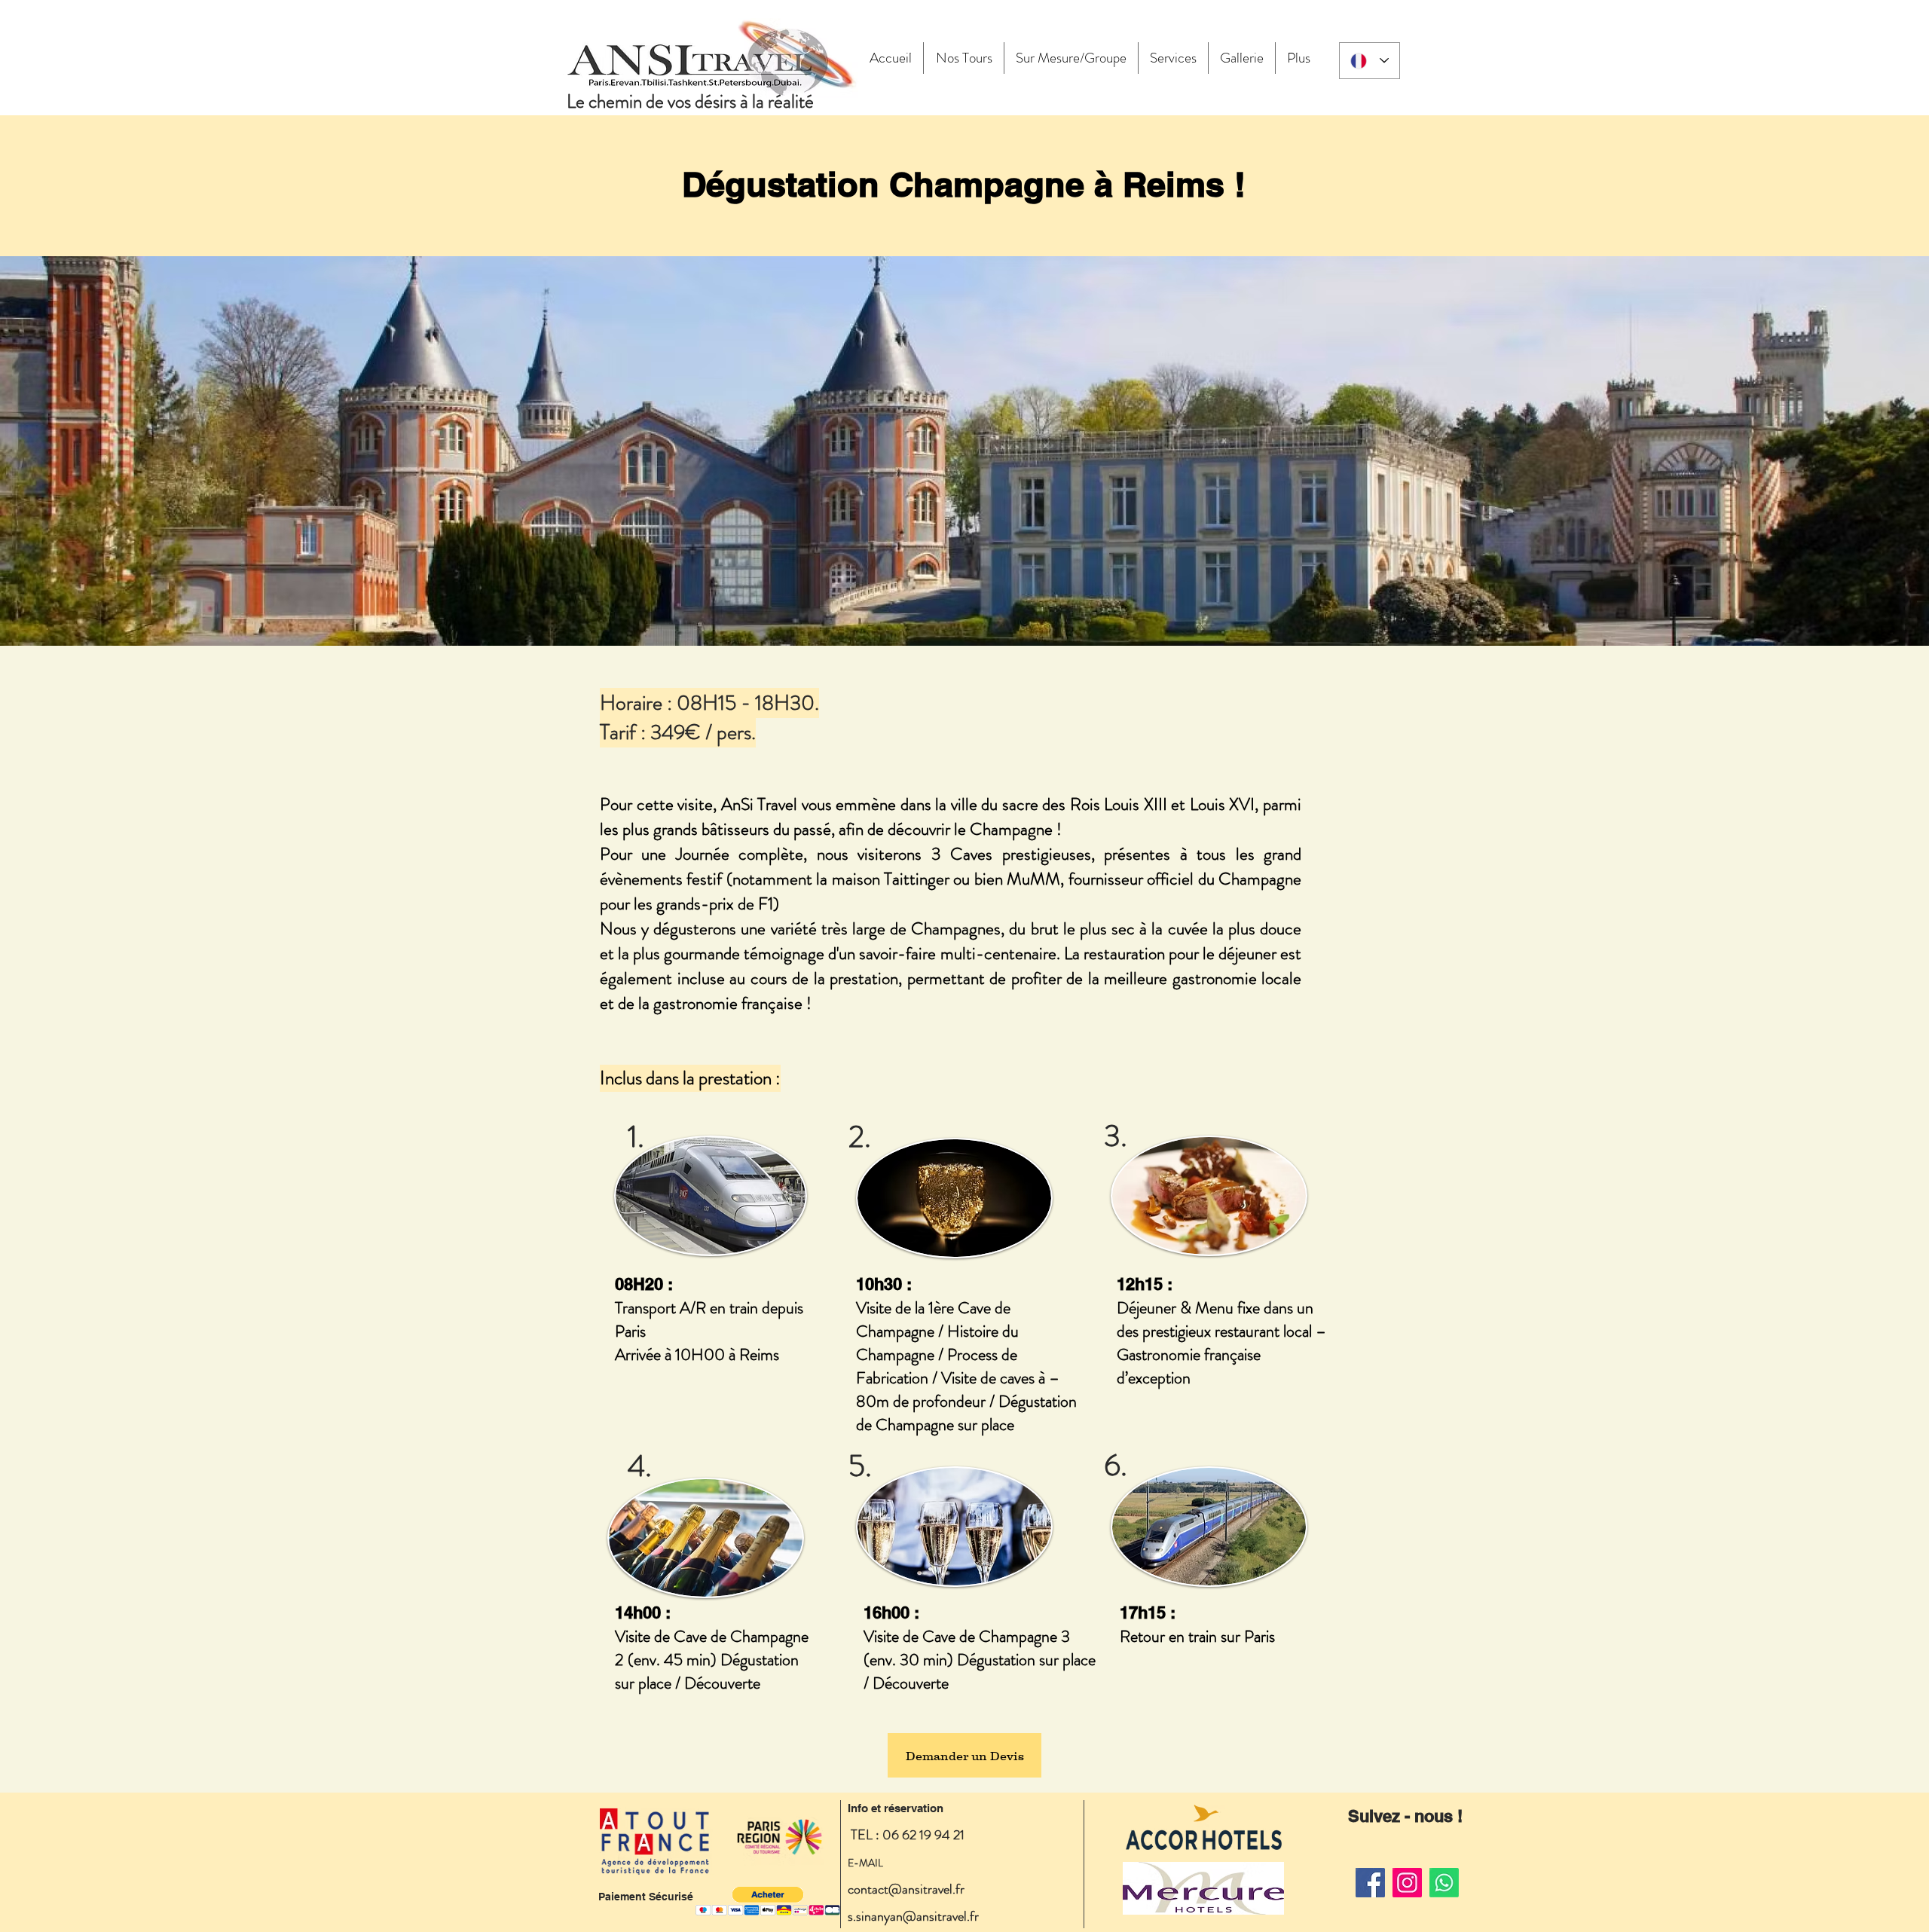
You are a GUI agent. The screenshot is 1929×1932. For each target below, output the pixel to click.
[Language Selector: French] (1370, 61)
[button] (768, 1901)
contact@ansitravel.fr (906, 1889)
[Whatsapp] (1444, 1883)
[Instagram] (1407, 1883)
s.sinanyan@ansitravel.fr (913, 1916)
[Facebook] (1370, 1883)
